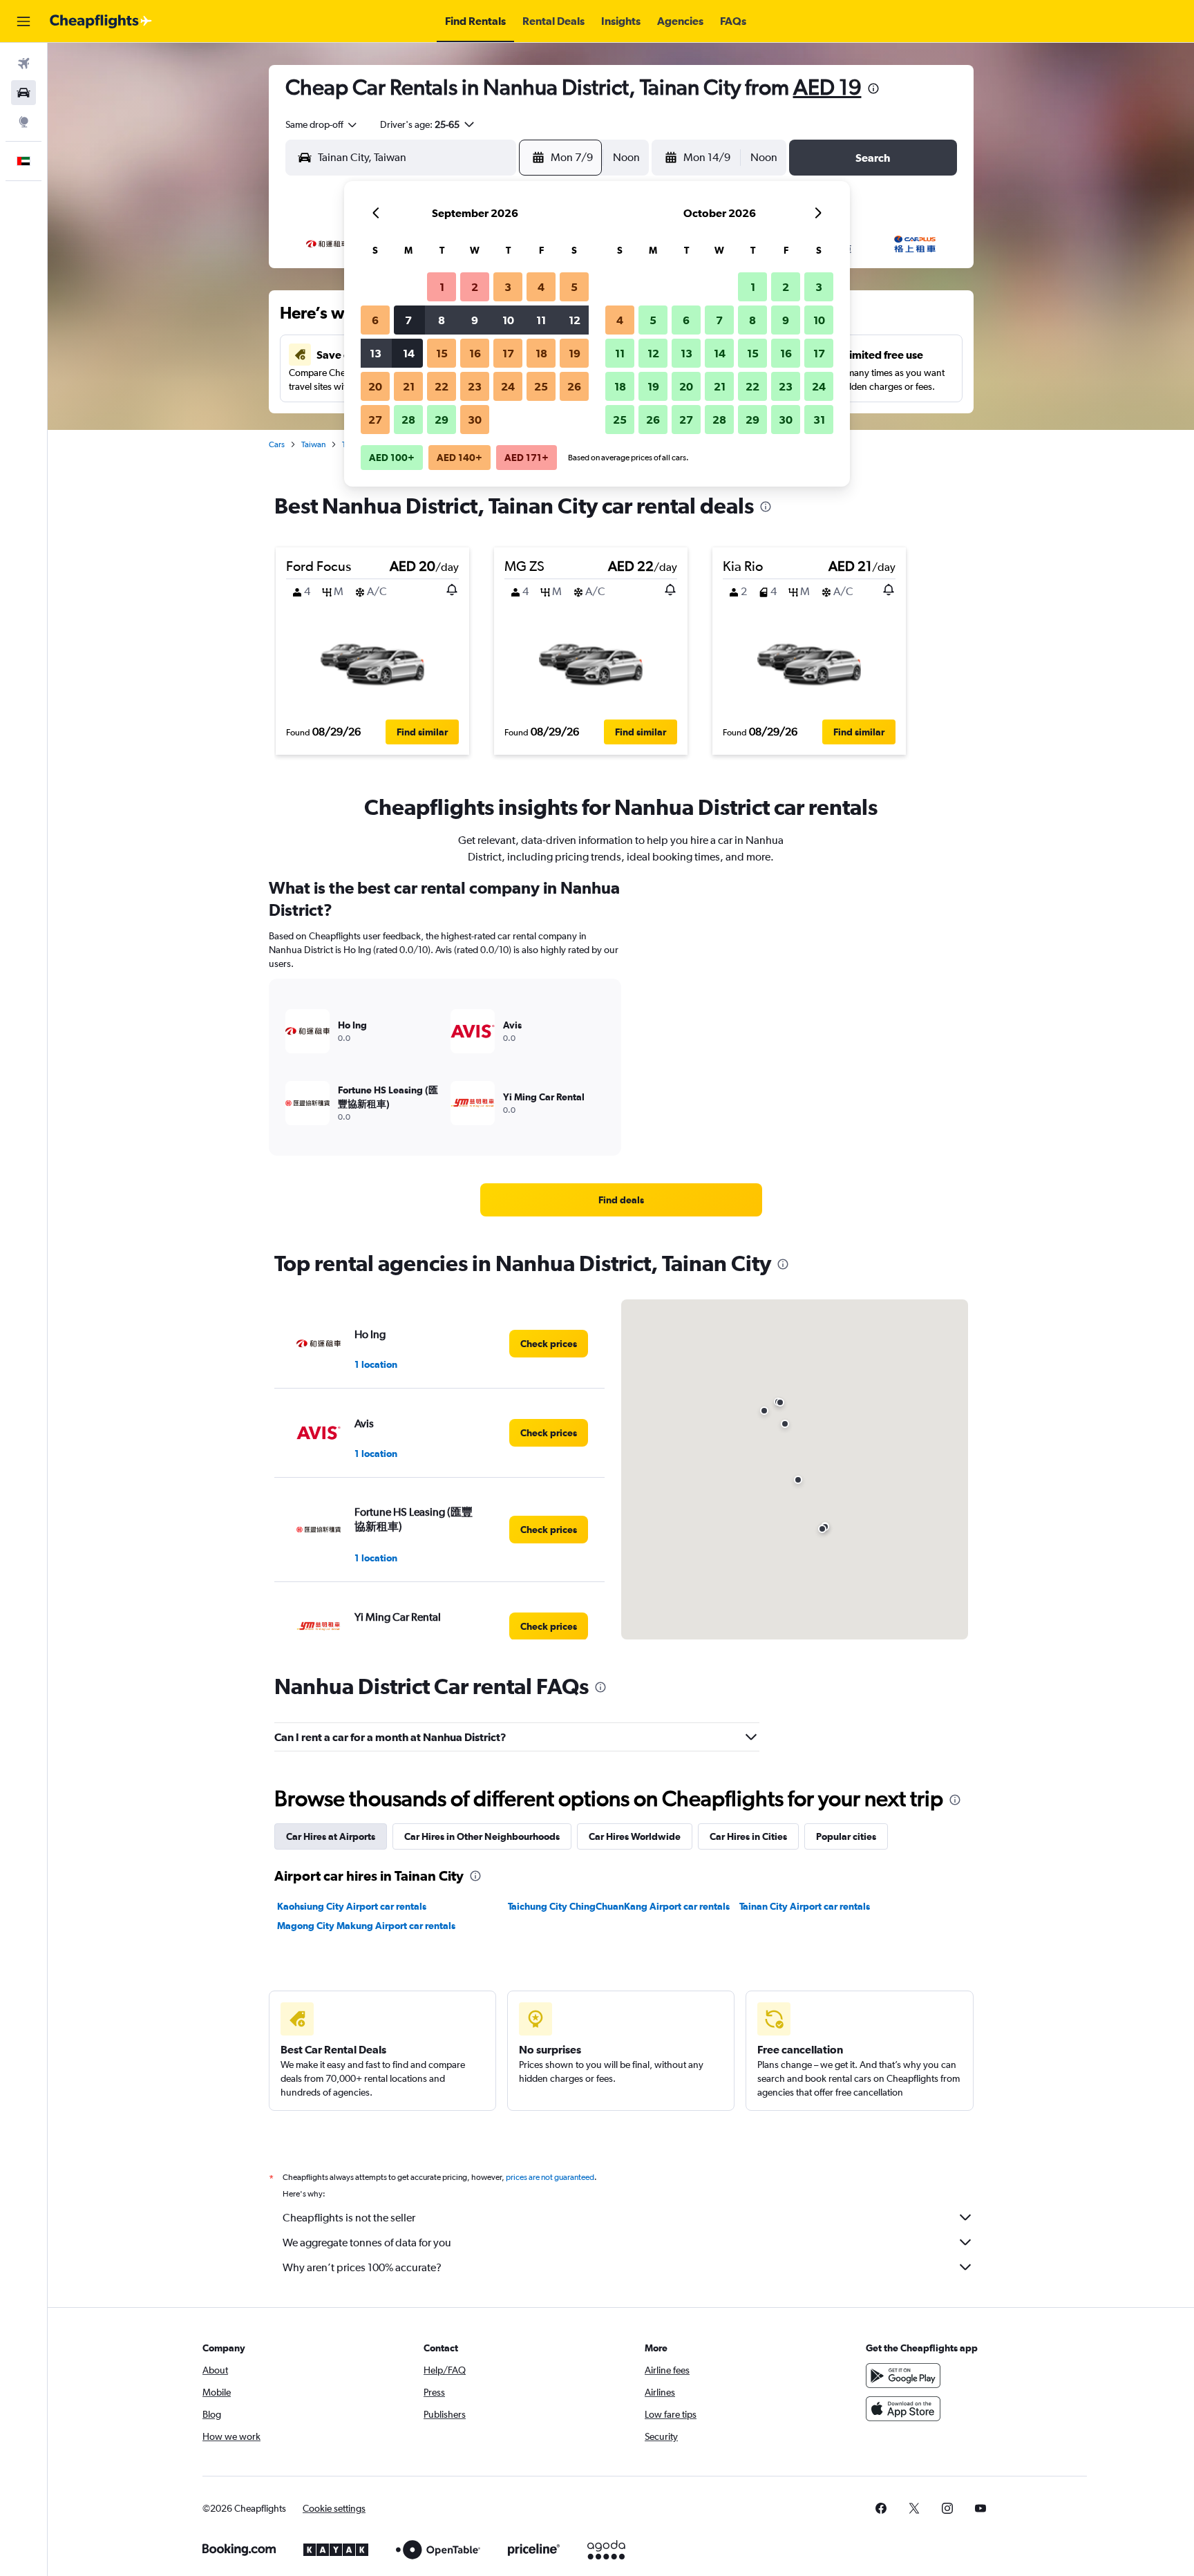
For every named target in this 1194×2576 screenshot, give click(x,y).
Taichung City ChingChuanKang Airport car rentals (619, 1906)
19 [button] (575, 353)
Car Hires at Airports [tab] (331, 1836)
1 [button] (442, 287)
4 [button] (541, 287)
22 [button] (442, 386)
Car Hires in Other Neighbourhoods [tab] (482, 1836)
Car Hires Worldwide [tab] (635, 1836)
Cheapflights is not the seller (349, 2218)
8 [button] (442, 320)
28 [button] (408, 420)
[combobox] (322, 124)
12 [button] (575, 320)
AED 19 (827, 87)
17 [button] (508, 353)
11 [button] (541, 320)
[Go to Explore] (23, 122)
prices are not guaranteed (550, 2177)
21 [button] (409, 386)
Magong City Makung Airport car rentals (366, 1926)
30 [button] (475, 420)
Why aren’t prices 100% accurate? (362, 2267)
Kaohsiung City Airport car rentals (352, 1906)
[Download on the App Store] (903, 2409)
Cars (277, 444)
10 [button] (508, 320)
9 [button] (475, 320)
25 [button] (541, 386)
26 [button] (574, 386)
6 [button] (375, 320)
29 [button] (442, 420)
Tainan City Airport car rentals (805, 1906)
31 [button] (819, 420)
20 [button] (375, 386)
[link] (621, 1200)
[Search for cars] (23, 93)
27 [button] (375, 420)
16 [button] (475, 353)
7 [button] (408, 320)
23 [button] (475, 386)
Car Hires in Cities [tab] (748, 1836)
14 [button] (409, 353)
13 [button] (376, 353)
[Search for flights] (23, 64)
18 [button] (541, 353)
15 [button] (442, 353)
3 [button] (508, 287)
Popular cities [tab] (846, 1836)
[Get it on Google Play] (903, 2376)
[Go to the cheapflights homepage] (101, 21)
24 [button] (508, 386)
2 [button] (475, 287)
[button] (23, 21)
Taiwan (313, 444)
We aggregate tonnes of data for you (367, 2243)
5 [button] (574, 287)
